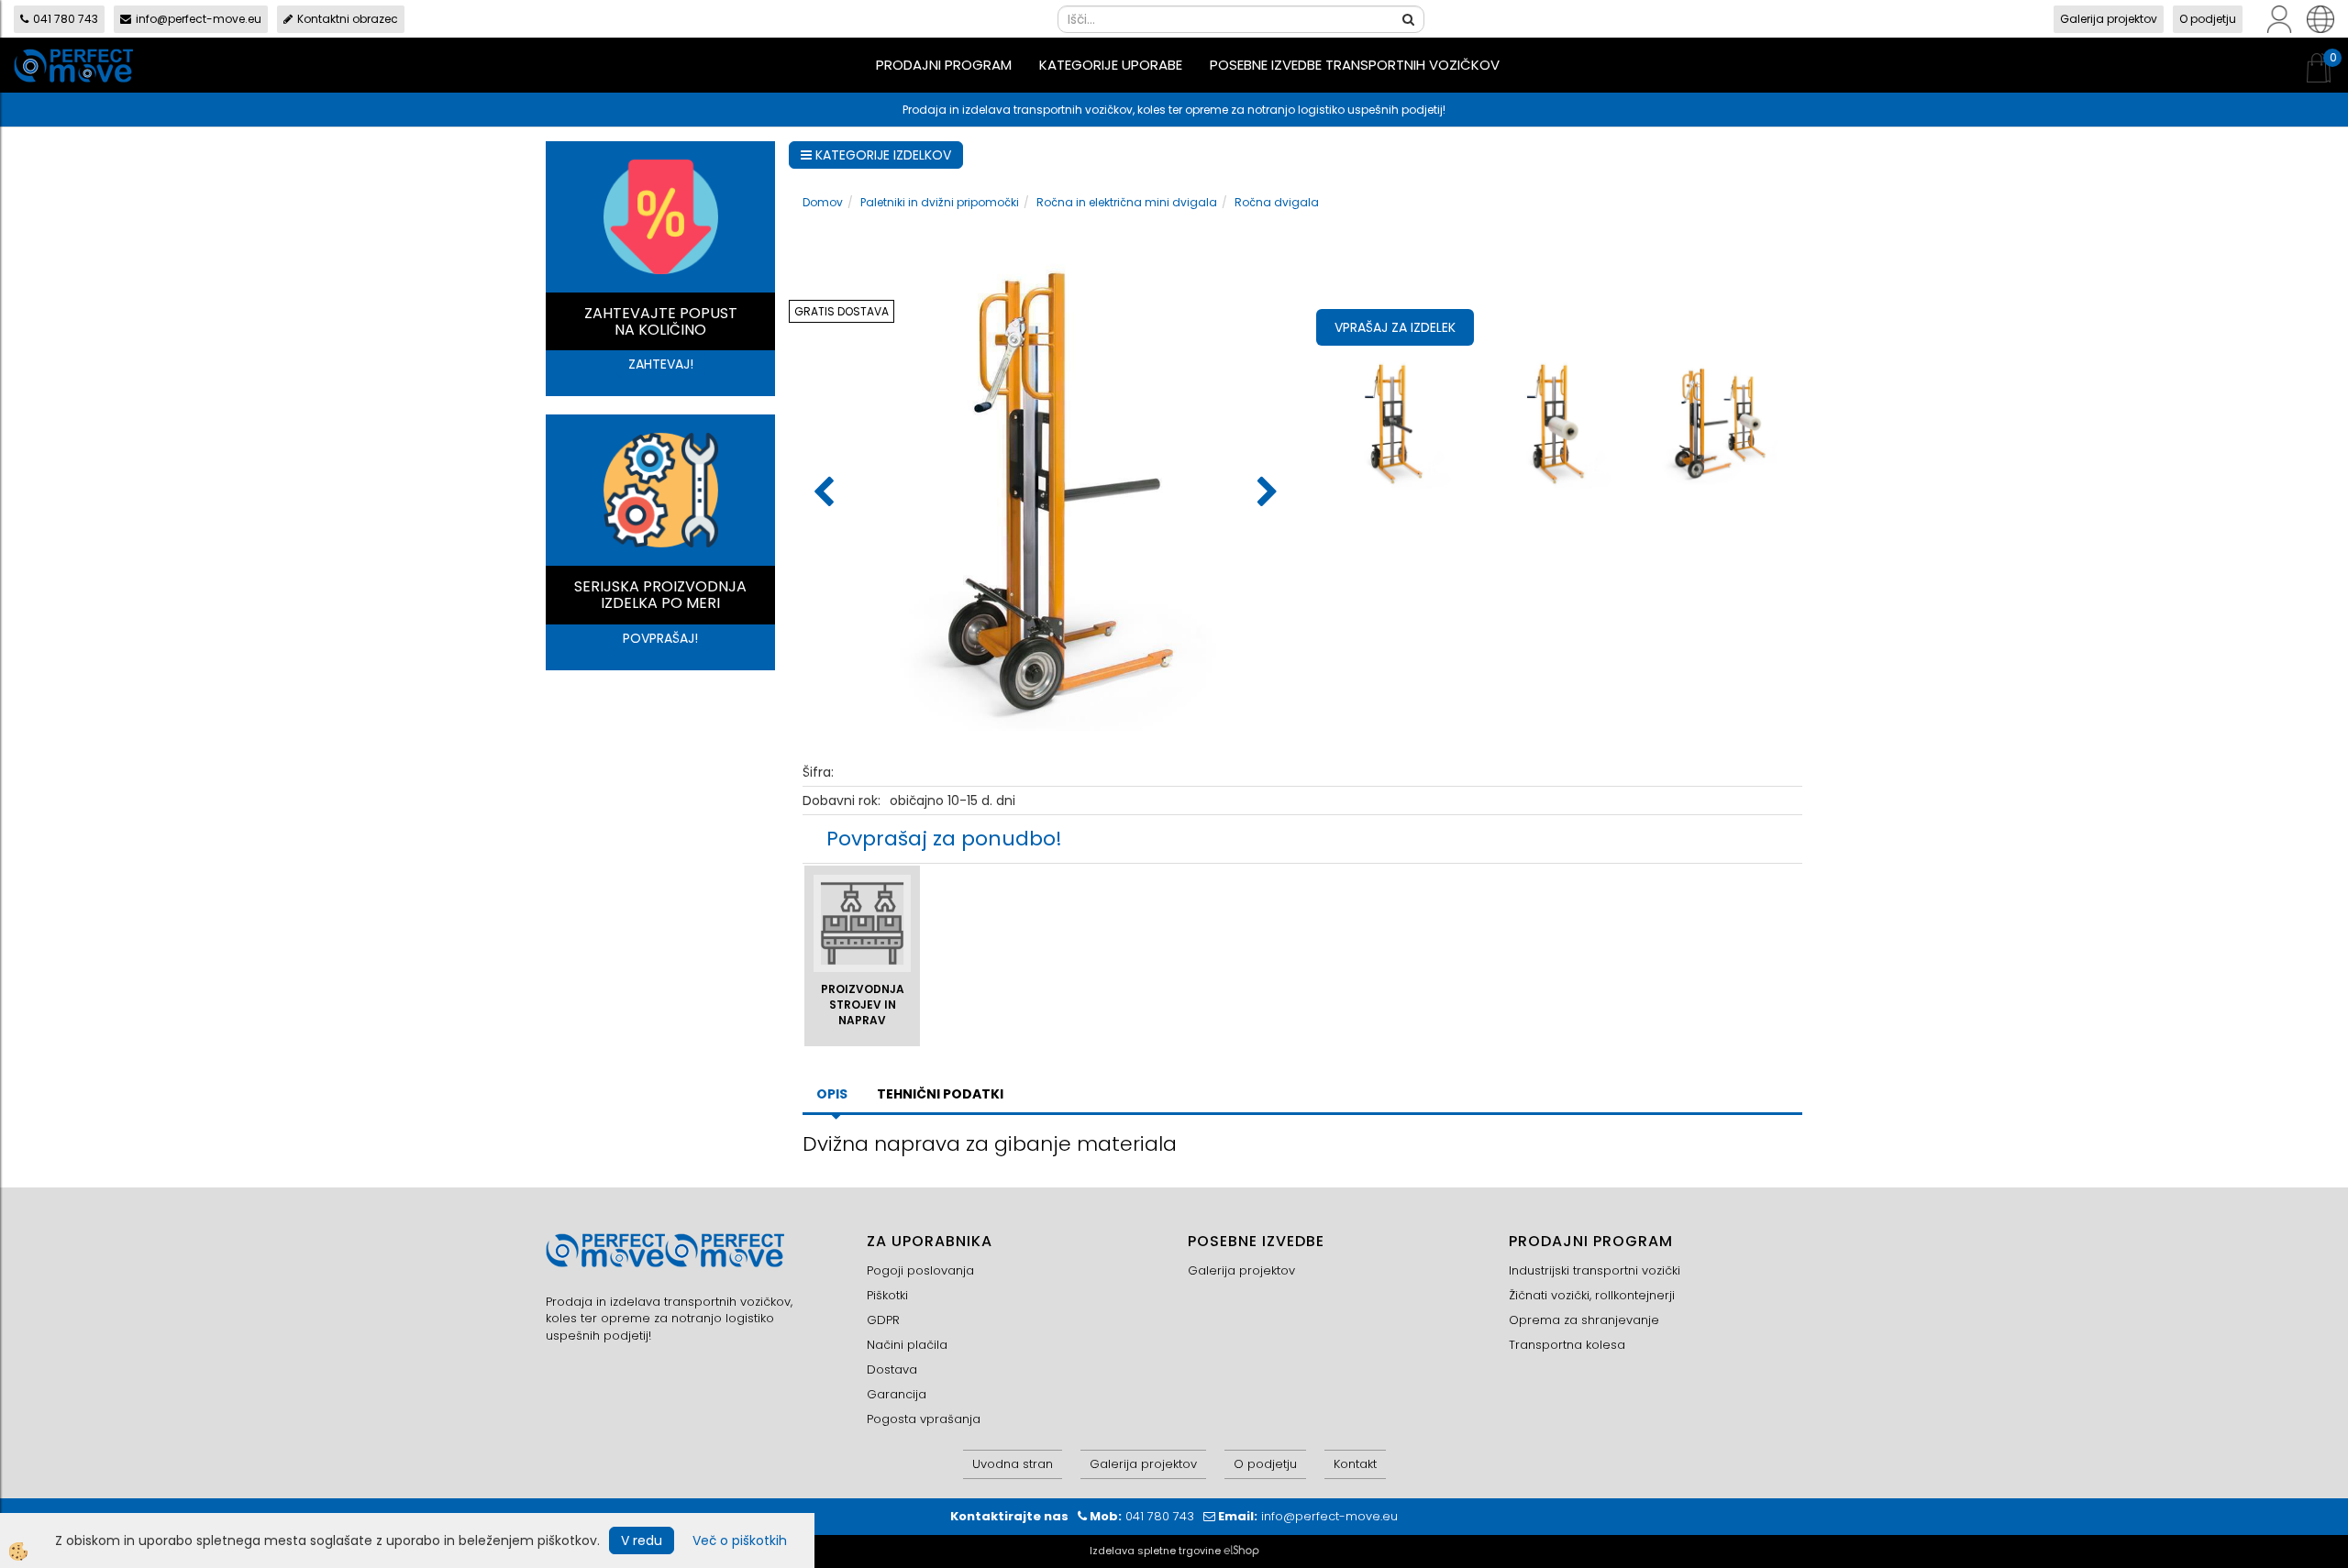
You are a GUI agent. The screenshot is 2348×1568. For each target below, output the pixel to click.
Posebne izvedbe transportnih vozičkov (1355, 65)
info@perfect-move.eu (199, 19)
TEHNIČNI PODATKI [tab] (940, 1094)
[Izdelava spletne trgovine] (1241, 1551)
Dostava (892, 1369)
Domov (823, 202)
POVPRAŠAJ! (660, 638)
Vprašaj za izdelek (1395, 327)
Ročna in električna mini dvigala (1127, 202)
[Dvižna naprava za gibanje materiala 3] (1721, 421)
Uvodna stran (1013, 1464)
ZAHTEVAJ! (661, 364)
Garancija (897, 1394)
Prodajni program (944, 65)
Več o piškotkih (740, 1540)
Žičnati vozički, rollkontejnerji (1592, 1295)
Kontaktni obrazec (348, 19)
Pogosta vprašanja (924, 1419)
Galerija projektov (2109, 19)
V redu (642, 1540)
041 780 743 (66, 19)
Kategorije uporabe (1111, 65)
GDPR (883, 1320)
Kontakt (1355, 1464)
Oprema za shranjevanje (1584, 1320)
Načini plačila (907, 1345)
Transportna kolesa (1567, 1345)
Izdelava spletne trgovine (1155, 1551)
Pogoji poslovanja (920, 1270)
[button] (1265, 493)
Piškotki (887, 1295)
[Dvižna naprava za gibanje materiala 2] (1560, 421)
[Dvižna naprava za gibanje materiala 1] (1397, 421)
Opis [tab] (832, 1094)
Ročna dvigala (1277, 202)
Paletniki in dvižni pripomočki (940, 202)
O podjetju (2208, 19)
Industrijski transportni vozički (1595, 1270)
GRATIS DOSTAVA (842, 311)
